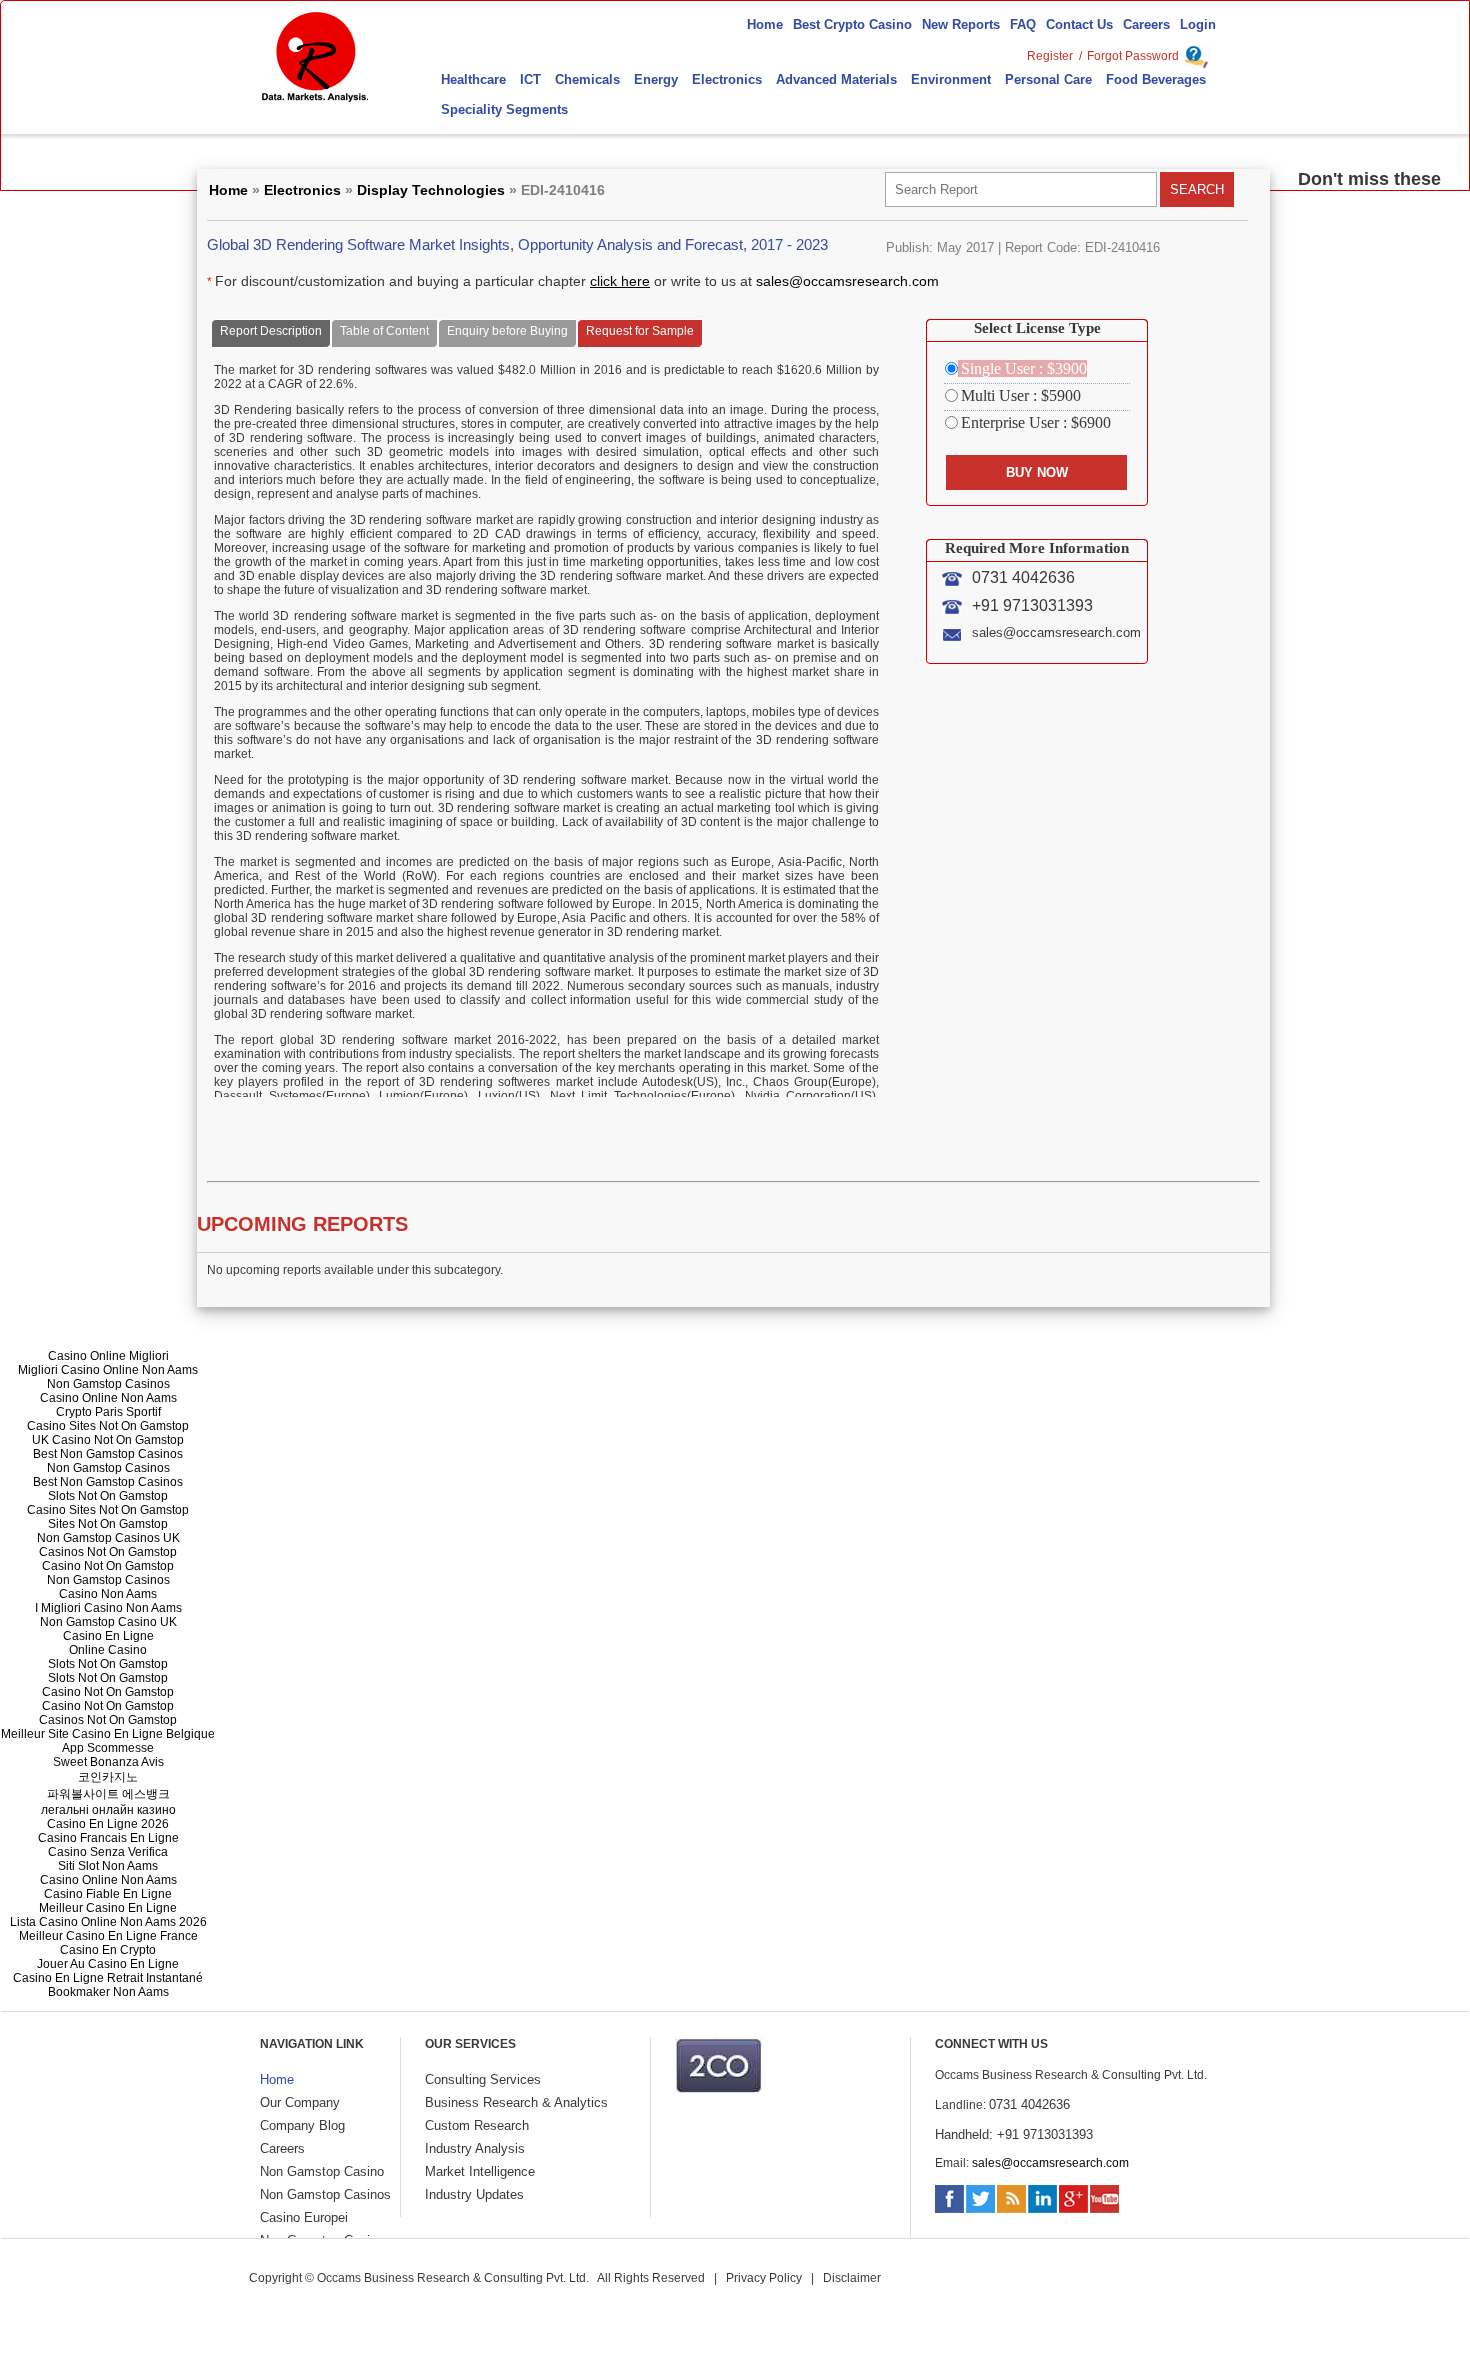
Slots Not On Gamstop (108, 1496)
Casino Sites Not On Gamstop (108, 1426)
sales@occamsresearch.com (847, 281)
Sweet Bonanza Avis (108, 1762)
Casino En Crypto (108, 1950)
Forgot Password (1133, 56)
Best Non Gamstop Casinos (108, 1454)
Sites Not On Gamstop (108, 1524)
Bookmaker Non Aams (108, 1992)
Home (228, 190)
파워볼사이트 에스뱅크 (108, 1794)
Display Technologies (431, 190)
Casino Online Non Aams (108, 1398)
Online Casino (108, 1650)
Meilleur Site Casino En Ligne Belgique (108, 1734)
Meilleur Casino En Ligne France (108, 1936)
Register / (1054, 56)
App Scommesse (108, 1748)
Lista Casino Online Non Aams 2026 (108, 1922)
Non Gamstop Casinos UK (108, 1538)
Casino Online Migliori (108, 1356)
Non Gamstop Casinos (108, 1384)
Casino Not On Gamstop (108, 1566)
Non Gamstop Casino (322, 2171)
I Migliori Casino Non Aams (108, 1608)
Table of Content (384, 331)
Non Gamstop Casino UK (108, 1622)
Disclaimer (852, 2278)
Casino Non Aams (108, 1594)
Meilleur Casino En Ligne (108, 1908)
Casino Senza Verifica (108, 1852)
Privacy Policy (764, 2278)
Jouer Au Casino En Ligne (108, 1964)
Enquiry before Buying (507, 331)
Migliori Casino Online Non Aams (108, 1370)
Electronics (302, 190)
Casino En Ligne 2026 (108, 1824)
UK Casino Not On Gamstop (108, 1440)
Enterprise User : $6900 (1036, 422)
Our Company (300, 2102)
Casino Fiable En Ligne (108, 1894)
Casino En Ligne (108, 1636)
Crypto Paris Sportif (108, 1412)
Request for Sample (640, 331)
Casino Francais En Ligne (108, 1838)
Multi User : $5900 (1021, 395)
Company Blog (302, 2125)
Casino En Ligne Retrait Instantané (108, 1978)
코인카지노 (108, 1777)
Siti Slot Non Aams (108, 1866)
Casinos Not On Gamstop (108, 1552)
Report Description (271, 331)
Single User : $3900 (1024, 368)
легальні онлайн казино (108, 1810)
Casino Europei (304, 2217)
